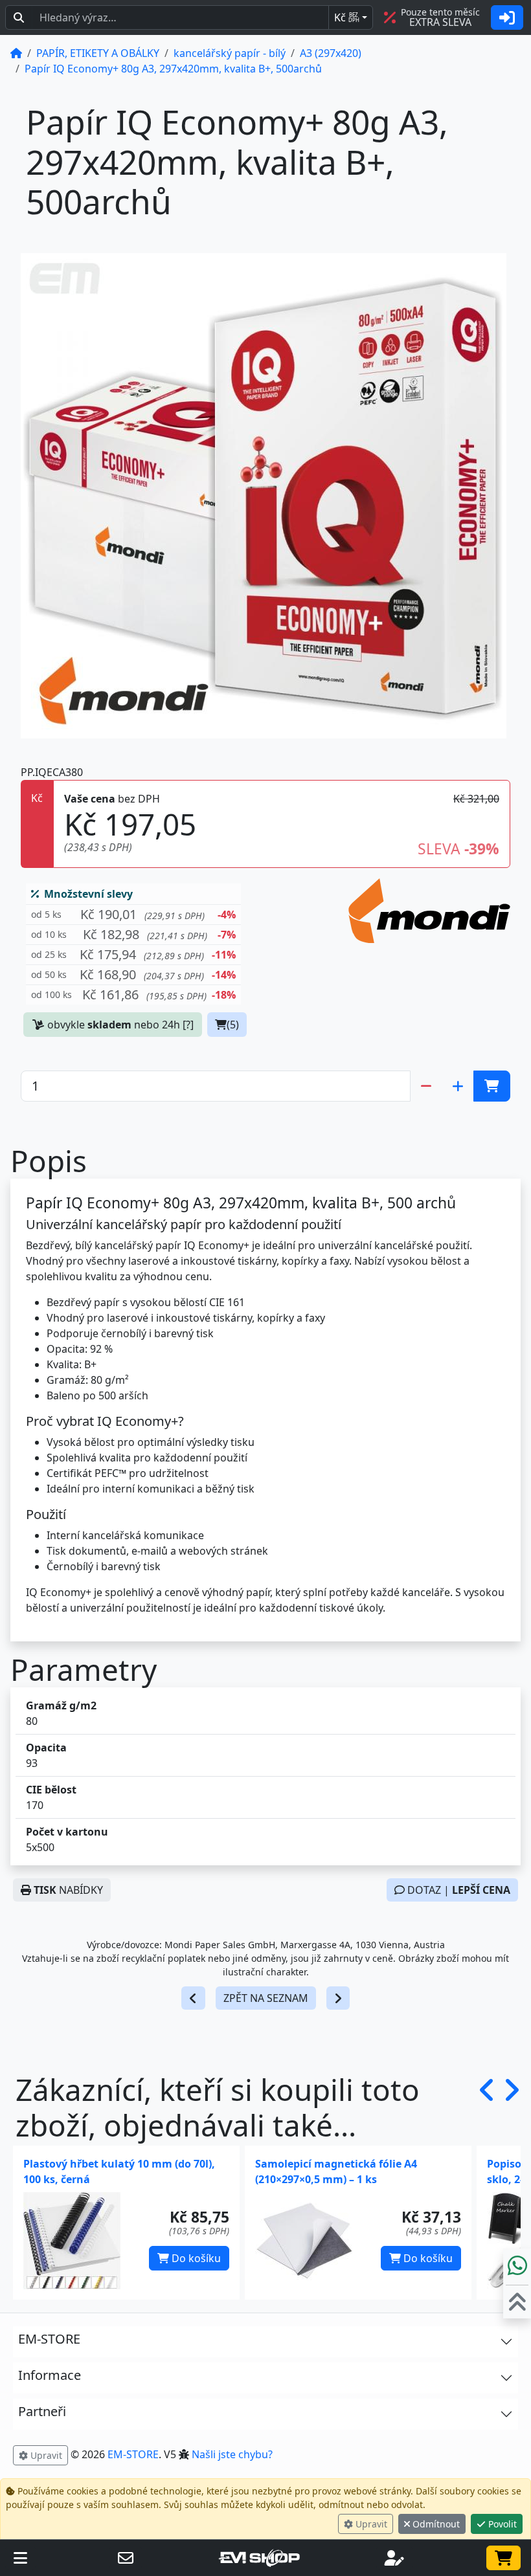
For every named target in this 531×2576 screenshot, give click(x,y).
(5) (233, 1025)
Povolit (501, 2524)
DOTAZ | (458, 1890)
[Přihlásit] (507, 17)
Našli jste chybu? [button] (232, 2454)
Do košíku (195, 2258)
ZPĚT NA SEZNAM (266, 1998)
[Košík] (503, 2558)
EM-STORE (133, 2454)
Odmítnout (435, 2524)
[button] (133, 915)
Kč (347, 17)
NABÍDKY (68, 1890)
